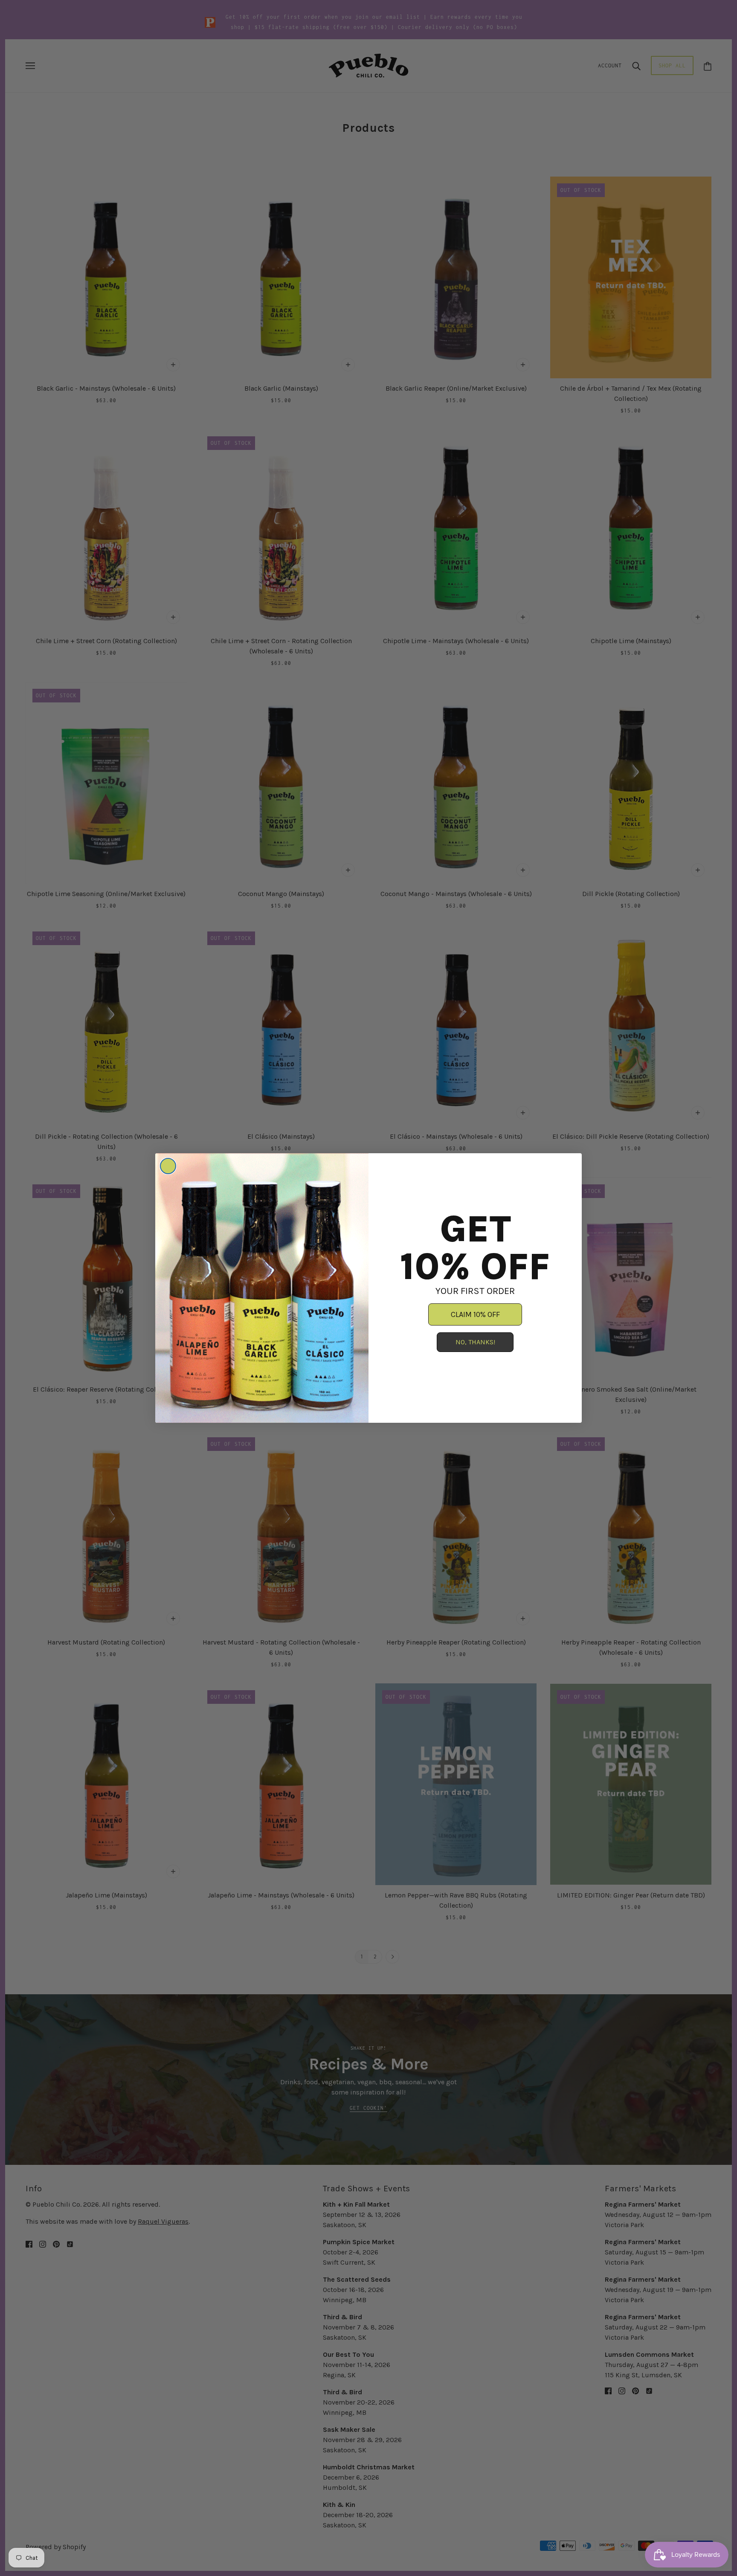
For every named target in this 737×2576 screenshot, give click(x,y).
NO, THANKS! (475, 1342)
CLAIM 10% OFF (475, 1314)
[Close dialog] (168, 1166)
